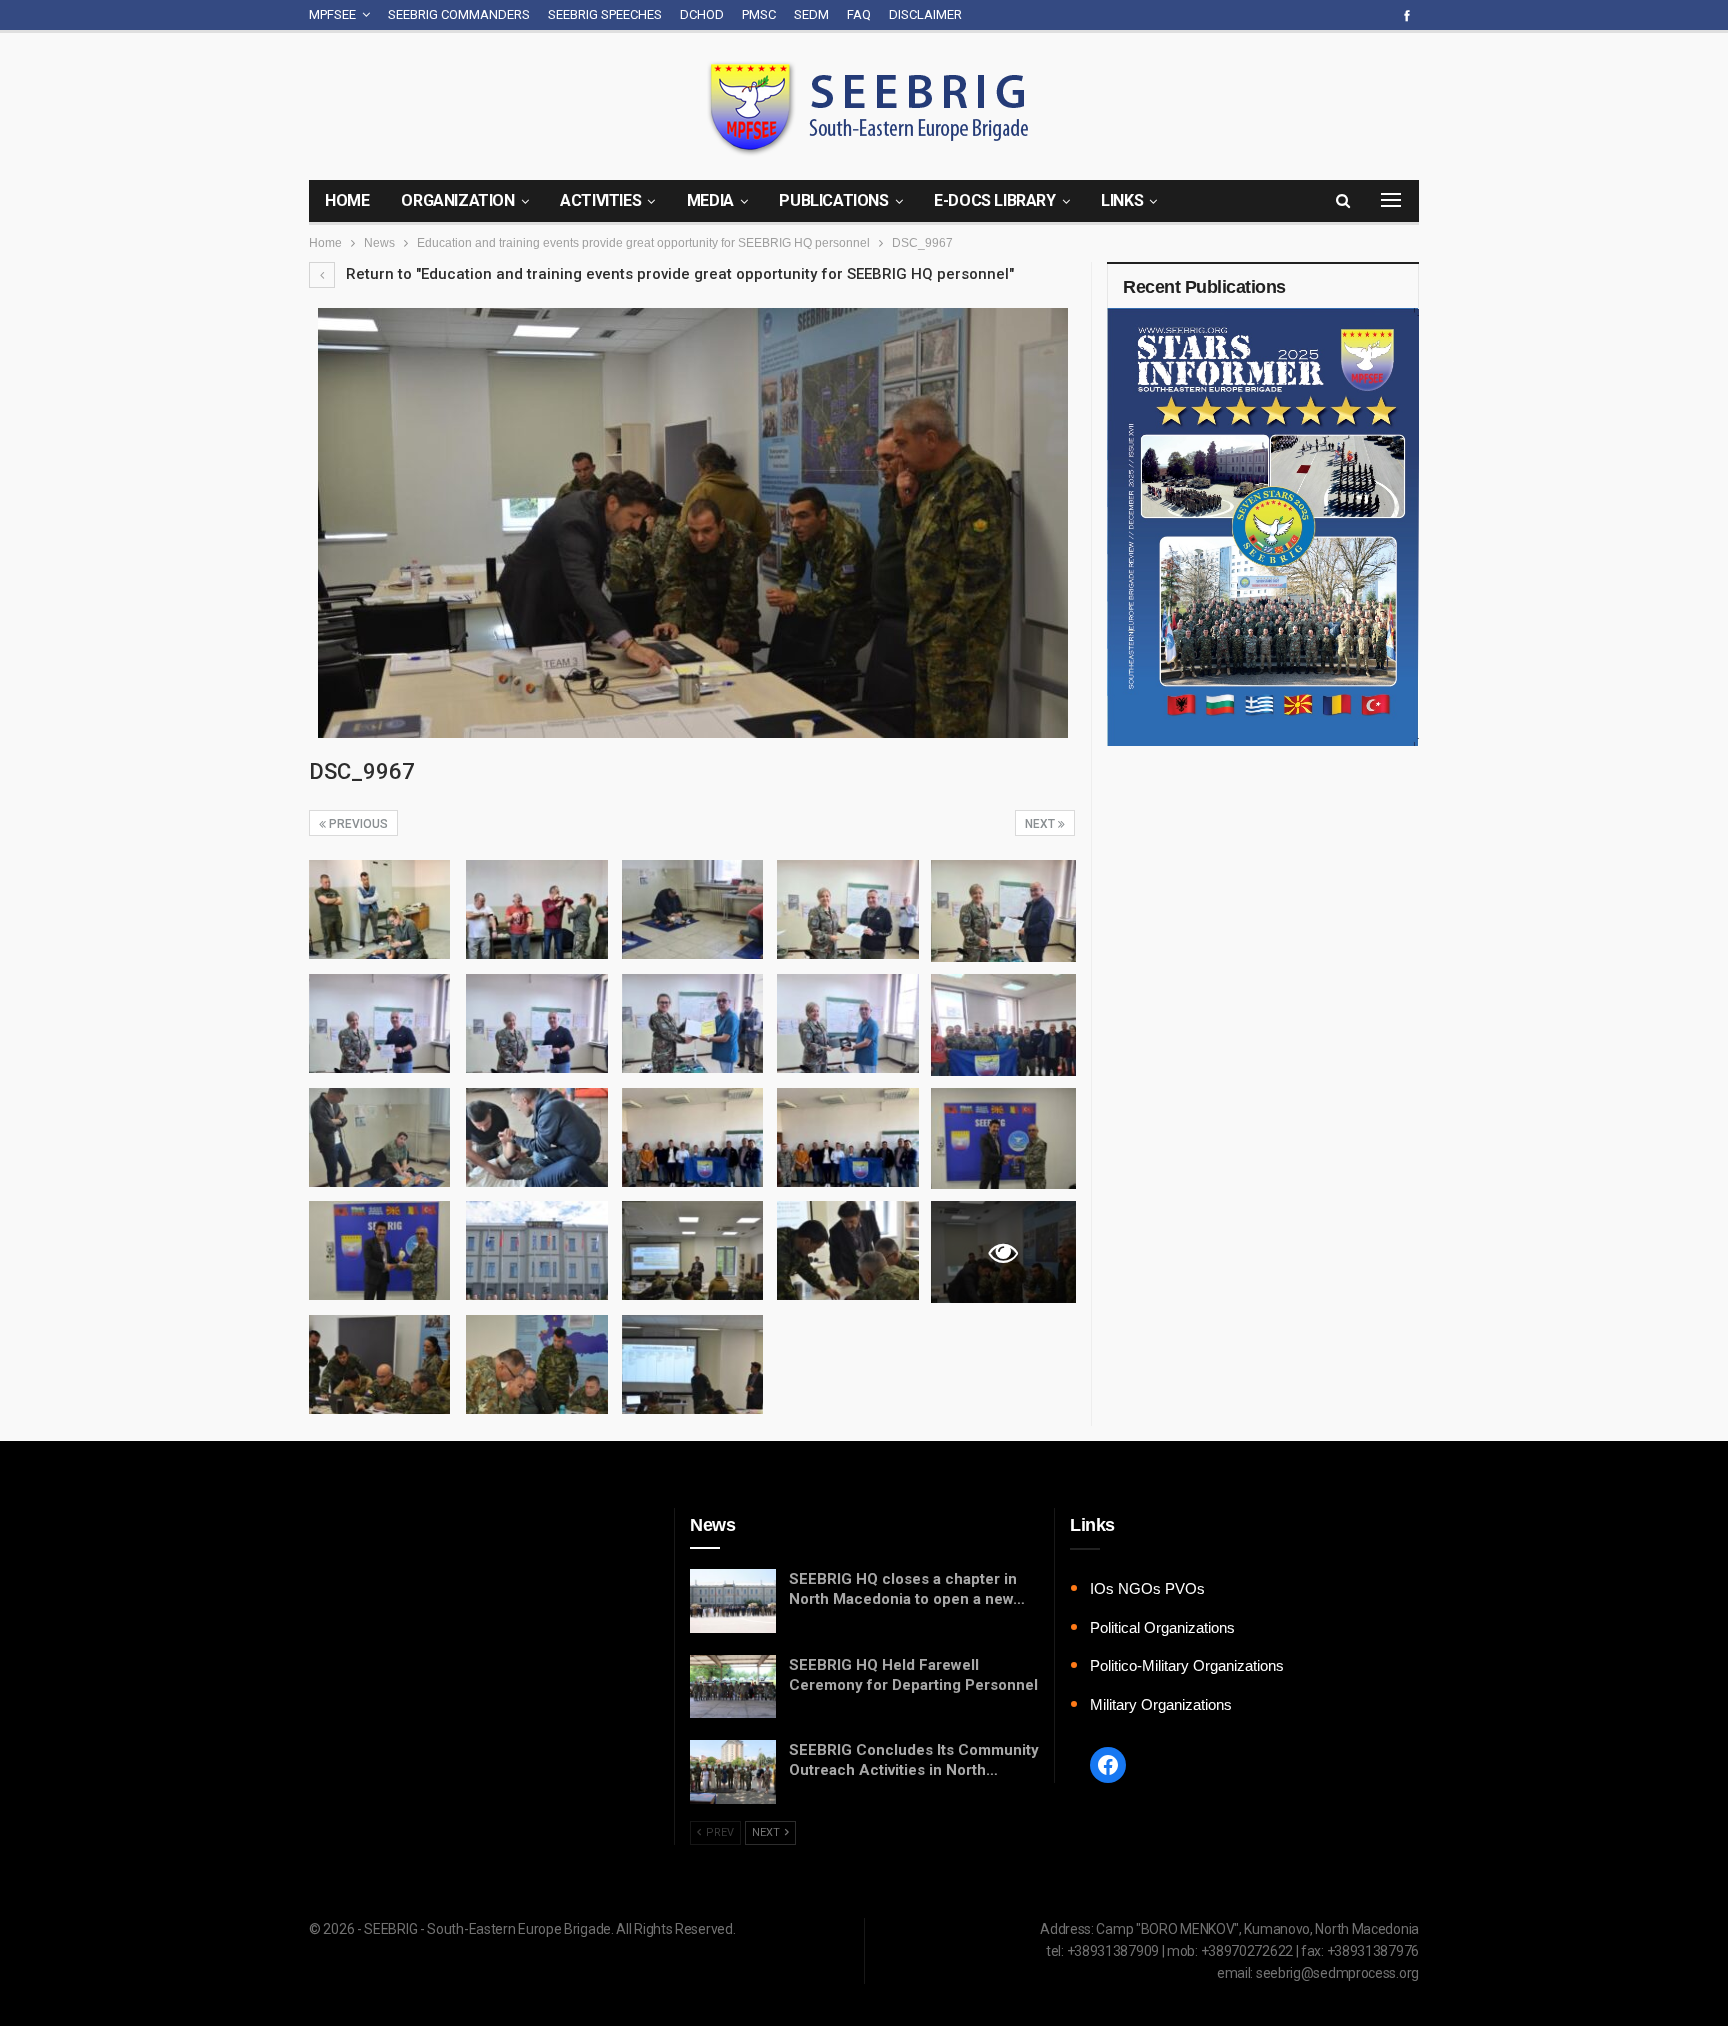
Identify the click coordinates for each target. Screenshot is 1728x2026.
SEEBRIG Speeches (605, 14)
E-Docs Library (994, 200)
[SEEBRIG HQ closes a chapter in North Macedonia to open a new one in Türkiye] (733, 1601)
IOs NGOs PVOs (1147, 1588)
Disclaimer (925, 14)
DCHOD (702, 14)
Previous (357, 824)
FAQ (859, 14)
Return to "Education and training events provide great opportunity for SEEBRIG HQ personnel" (678, 274)
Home (347, 200)
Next (1041, 824)
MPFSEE (332, 14)
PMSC (759, 14)
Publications (833, 200)
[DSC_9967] (379, 909)
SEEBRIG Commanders (459, 14)
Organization (457, 200)
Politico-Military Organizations (1187, 1665)
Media (710, 200)
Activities (600, 200)
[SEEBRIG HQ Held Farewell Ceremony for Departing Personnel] (733, 1687)
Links (1122, 200)
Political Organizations (1162, 1627)
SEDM (811, 14)
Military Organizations (1161, 1704)
